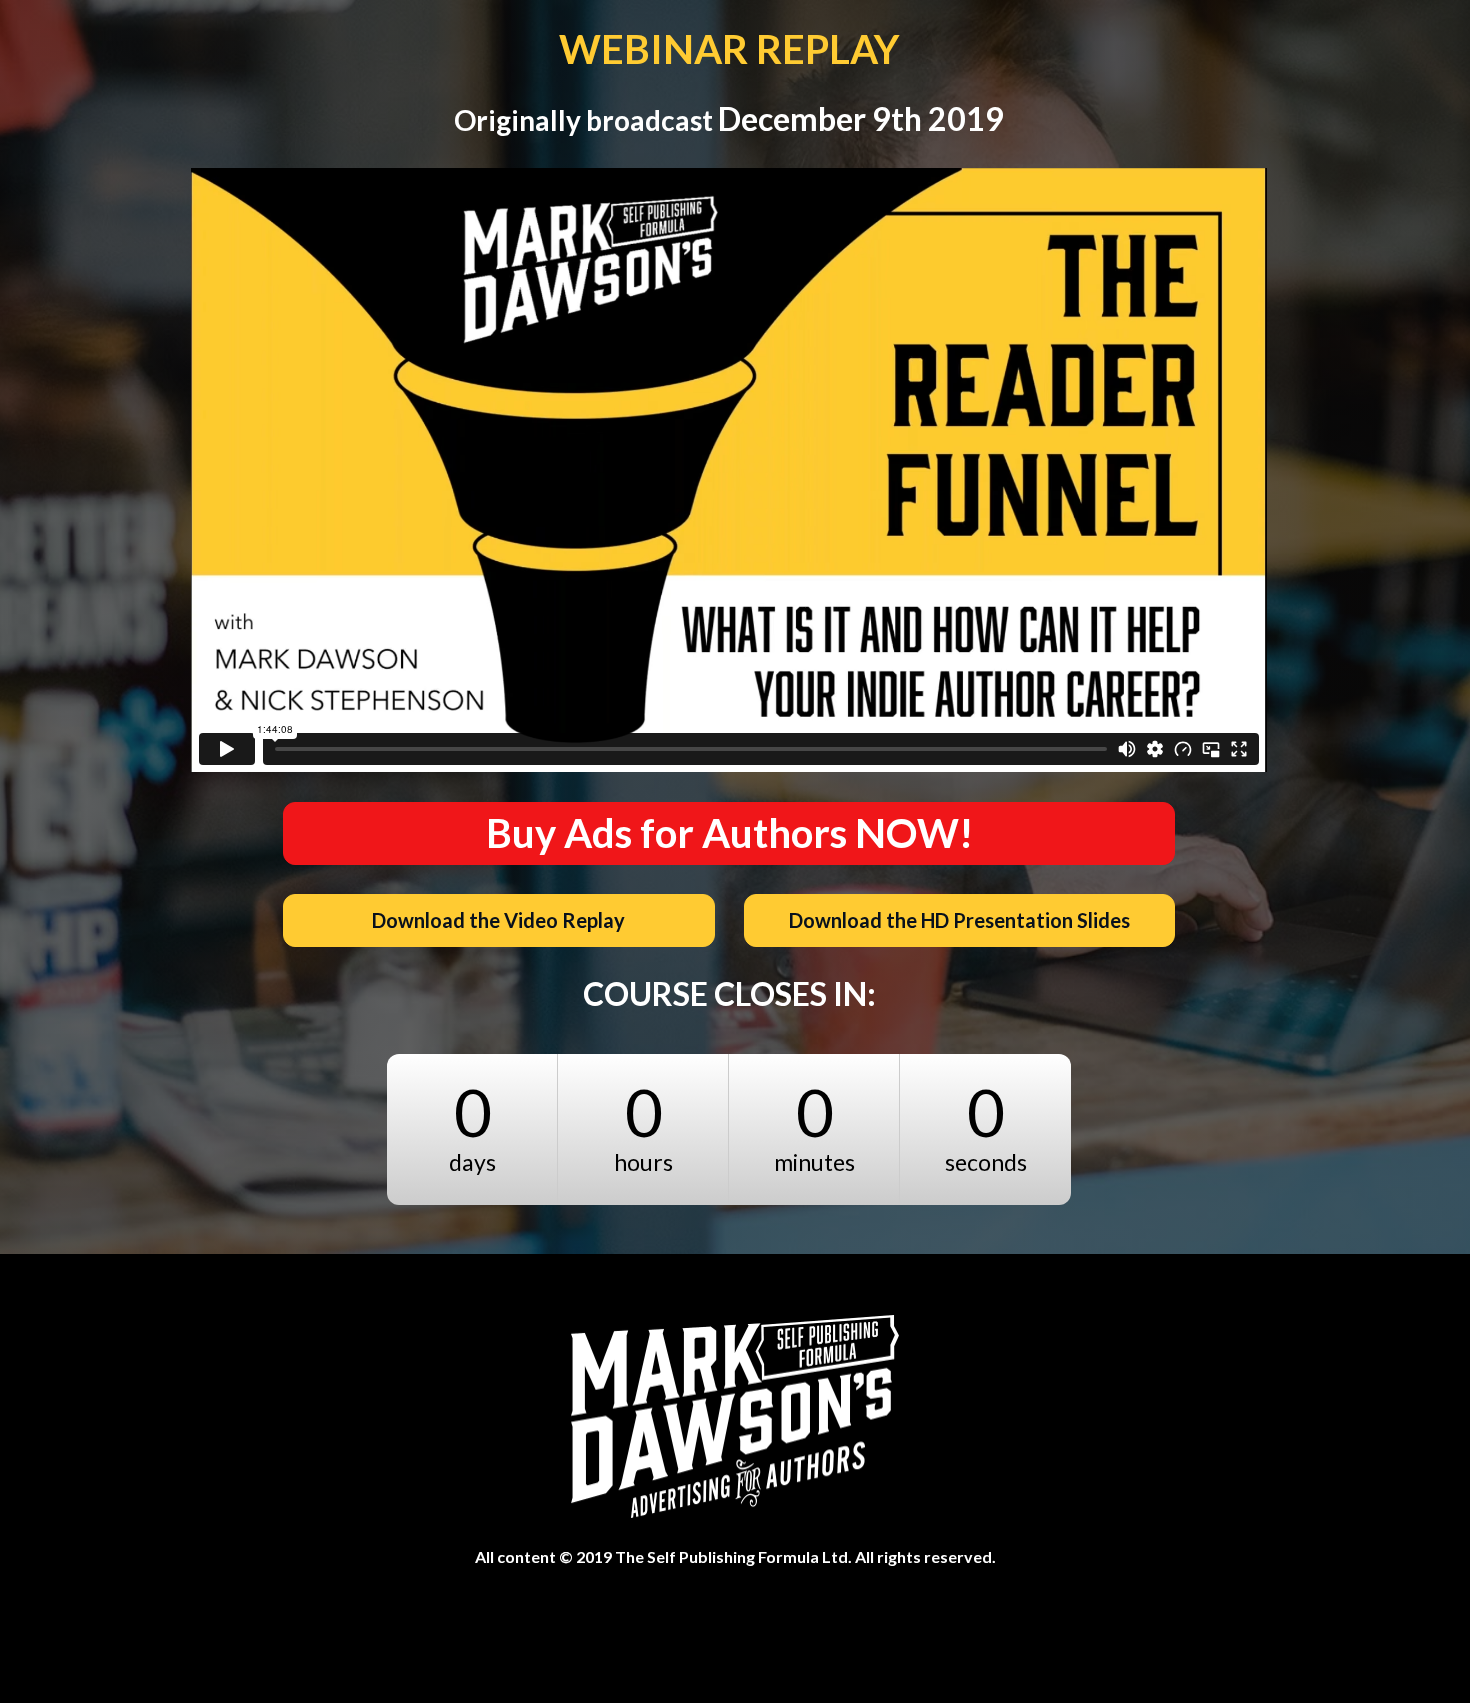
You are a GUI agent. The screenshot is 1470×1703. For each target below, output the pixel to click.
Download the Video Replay (498, 920)
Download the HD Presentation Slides (959, 920)
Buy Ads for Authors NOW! (729, 833)
